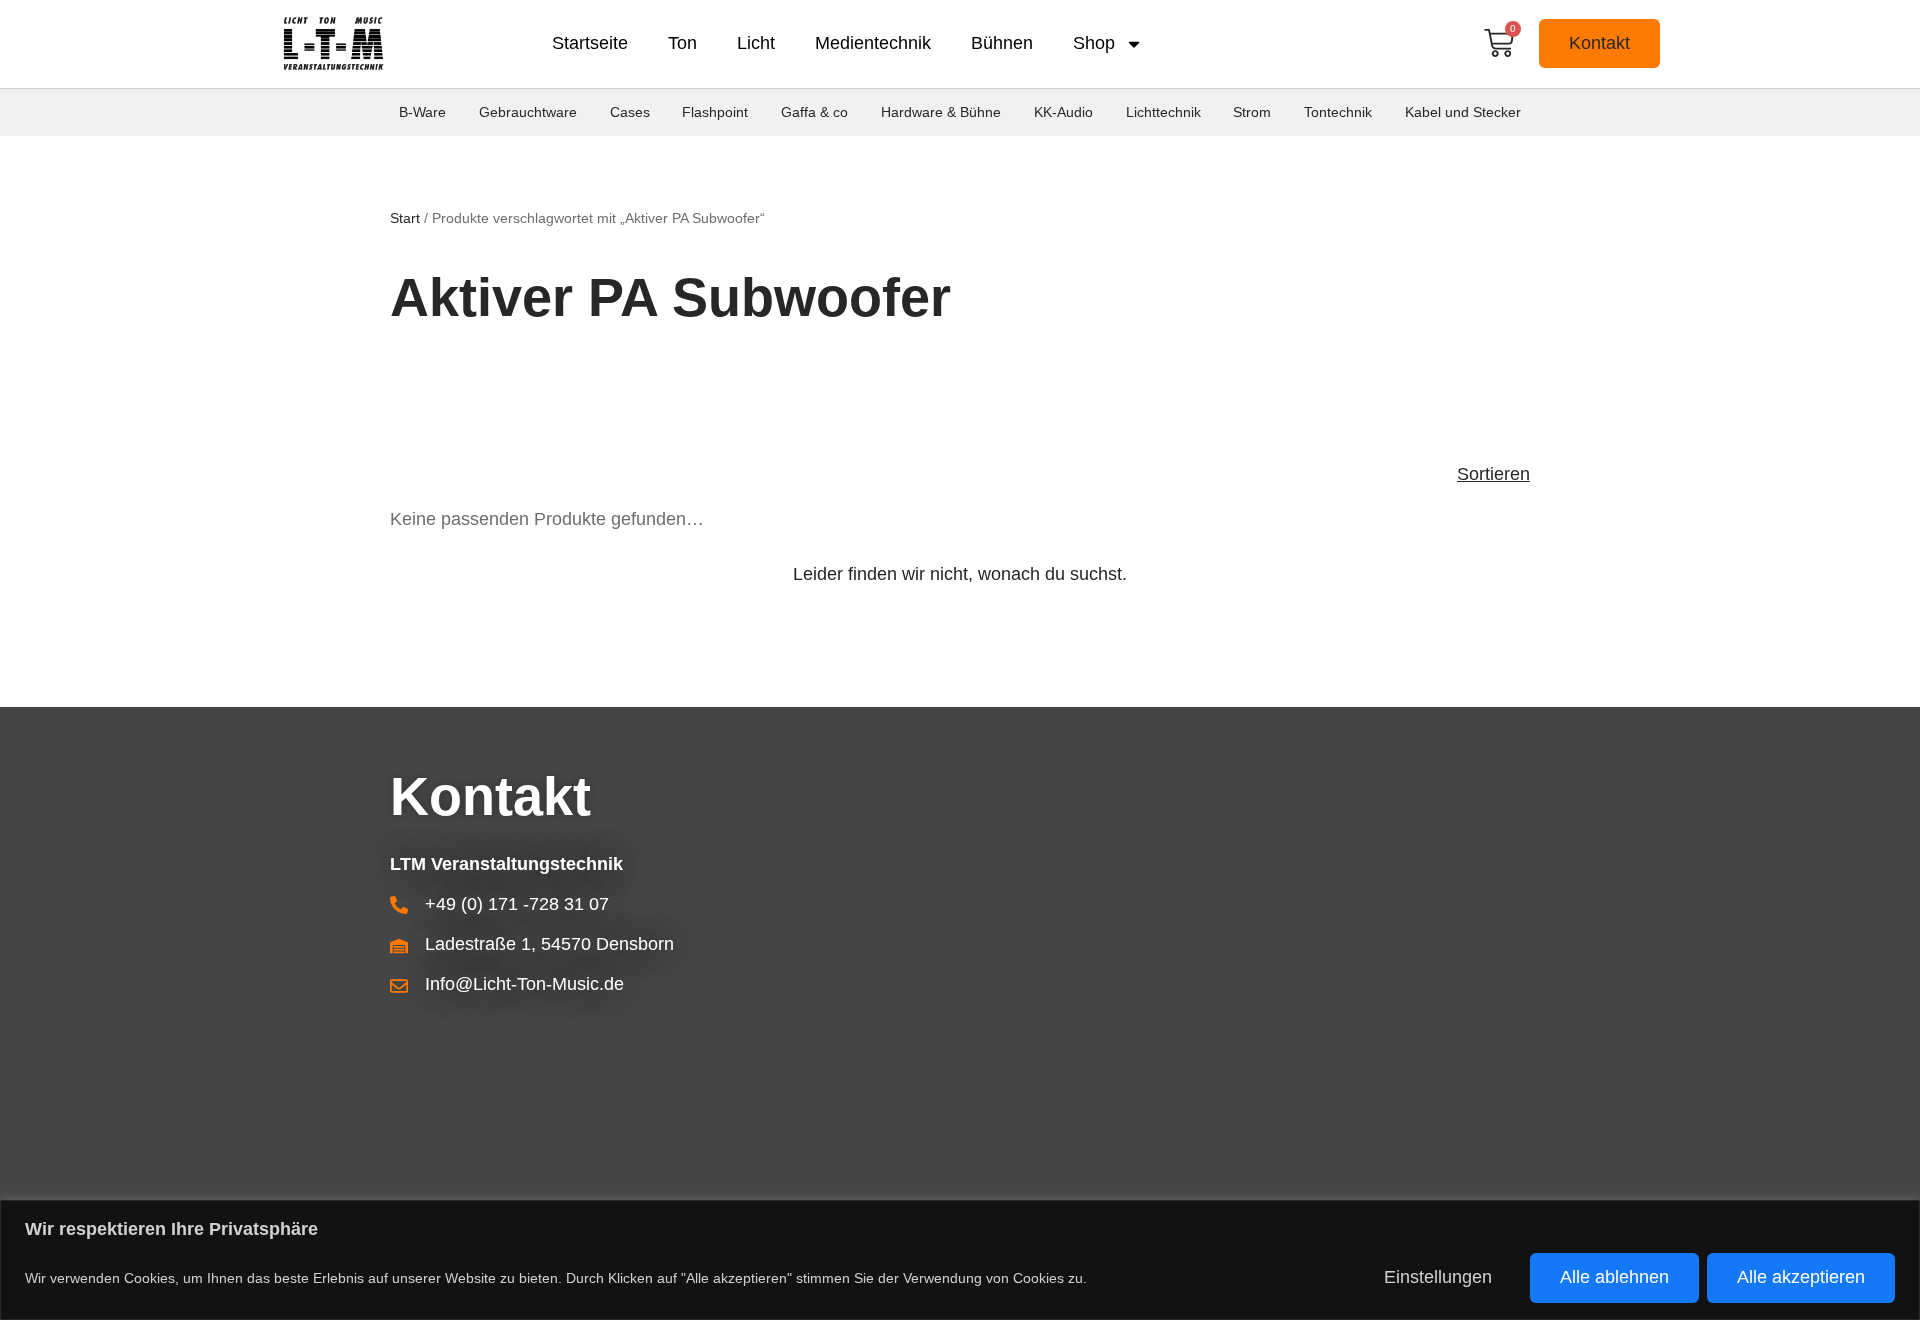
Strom (1252, 112)
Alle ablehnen (1614, 1277)
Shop (1094, 43)
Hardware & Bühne (941, 112)
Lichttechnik (1163, 112)
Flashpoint (715, 112)
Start (405, 218)
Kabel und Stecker (1463, 112)
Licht (756, 43)
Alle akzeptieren (1801, 1277)
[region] (960, 1260)
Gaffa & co (814, 112)
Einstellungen (1438, 1277)
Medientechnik (873, 43)
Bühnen (1002, 43)
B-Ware (422, 112)
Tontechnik (1338, 112)
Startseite (590, 43)
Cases (630, 112)
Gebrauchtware (528, 112)
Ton (682, 43)
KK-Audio (1063, 112)
